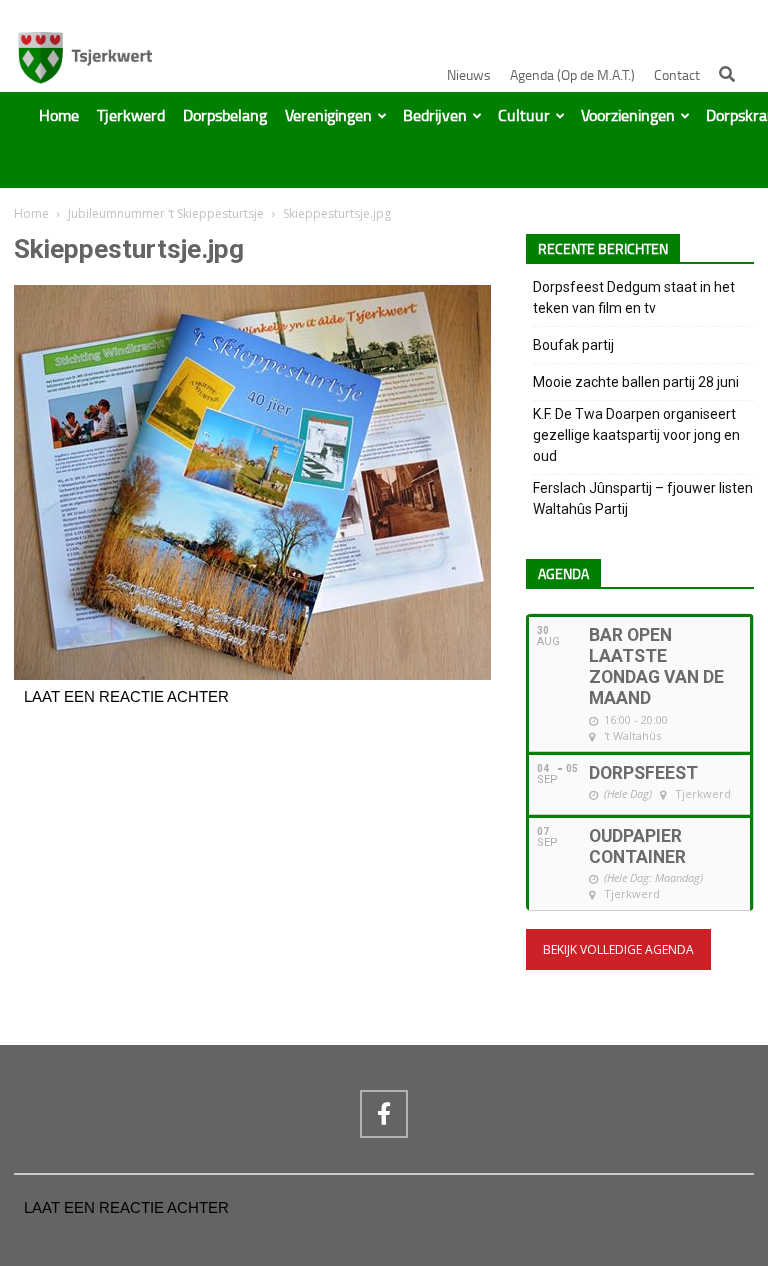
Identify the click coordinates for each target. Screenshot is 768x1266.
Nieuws (469, 75)
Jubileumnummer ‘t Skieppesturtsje (166, 213)
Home (59, 116)
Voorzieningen (628, 116)
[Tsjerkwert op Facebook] (384, 1114)
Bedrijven (435, 116)
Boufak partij (573, 345)
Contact (677, 75)
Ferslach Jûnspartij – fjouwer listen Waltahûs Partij (643, 498)
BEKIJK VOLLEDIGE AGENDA (618, 949)
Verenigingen (328, 116)
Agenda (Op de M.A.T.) (572, 75)
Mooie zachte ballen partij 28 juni (636, 382)
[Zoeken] (727, 74)
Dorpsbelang (225, 116)
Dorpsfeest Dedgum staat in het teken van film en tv (634, 297)
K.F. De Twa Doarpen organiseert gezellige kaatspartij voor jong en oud (636, 435)
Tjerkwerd (131, 116)
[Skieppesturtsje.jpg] (252, 675)
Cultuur (524, 116)
